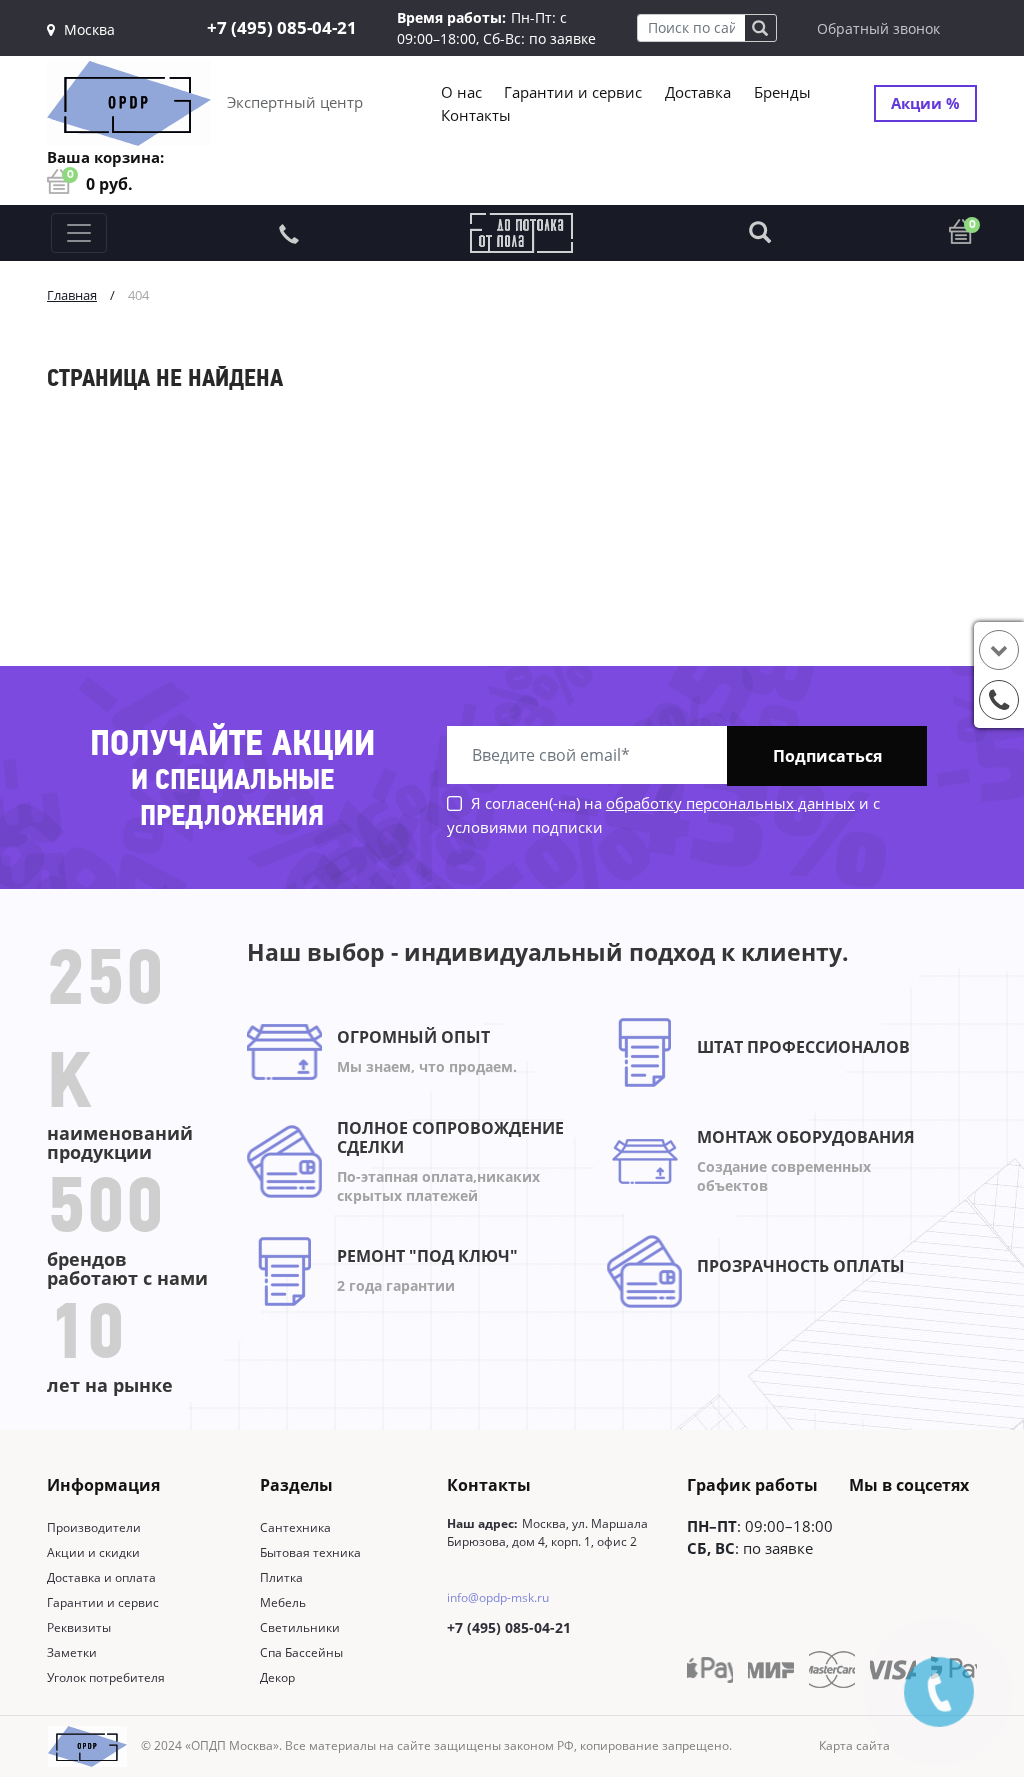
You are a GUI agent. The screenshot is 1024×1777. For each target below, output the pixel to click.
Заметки (72, 1652)
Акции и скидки (93, 1552)
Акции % (925, 103)
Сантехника (295, 1527)
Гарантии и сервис (573, 92)
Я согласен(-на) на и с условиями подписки (663, 815)
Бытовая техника (310, 1552)
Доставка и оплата (101, 1577)
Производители (94, 1527)
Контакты (476, 115)
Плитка (281, 1577)
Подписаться (827, 756)
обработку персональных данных (730, 803)
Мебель (283, 1602)
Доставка (698, 92)
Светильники (300, 1627)
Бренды (782, 92)
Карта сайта (854, 1745)
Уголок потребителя (106, 1677)
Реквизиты (79, 1627)
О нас (461, 92)
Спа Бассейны (301, 1652)
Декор (277, 1677)
